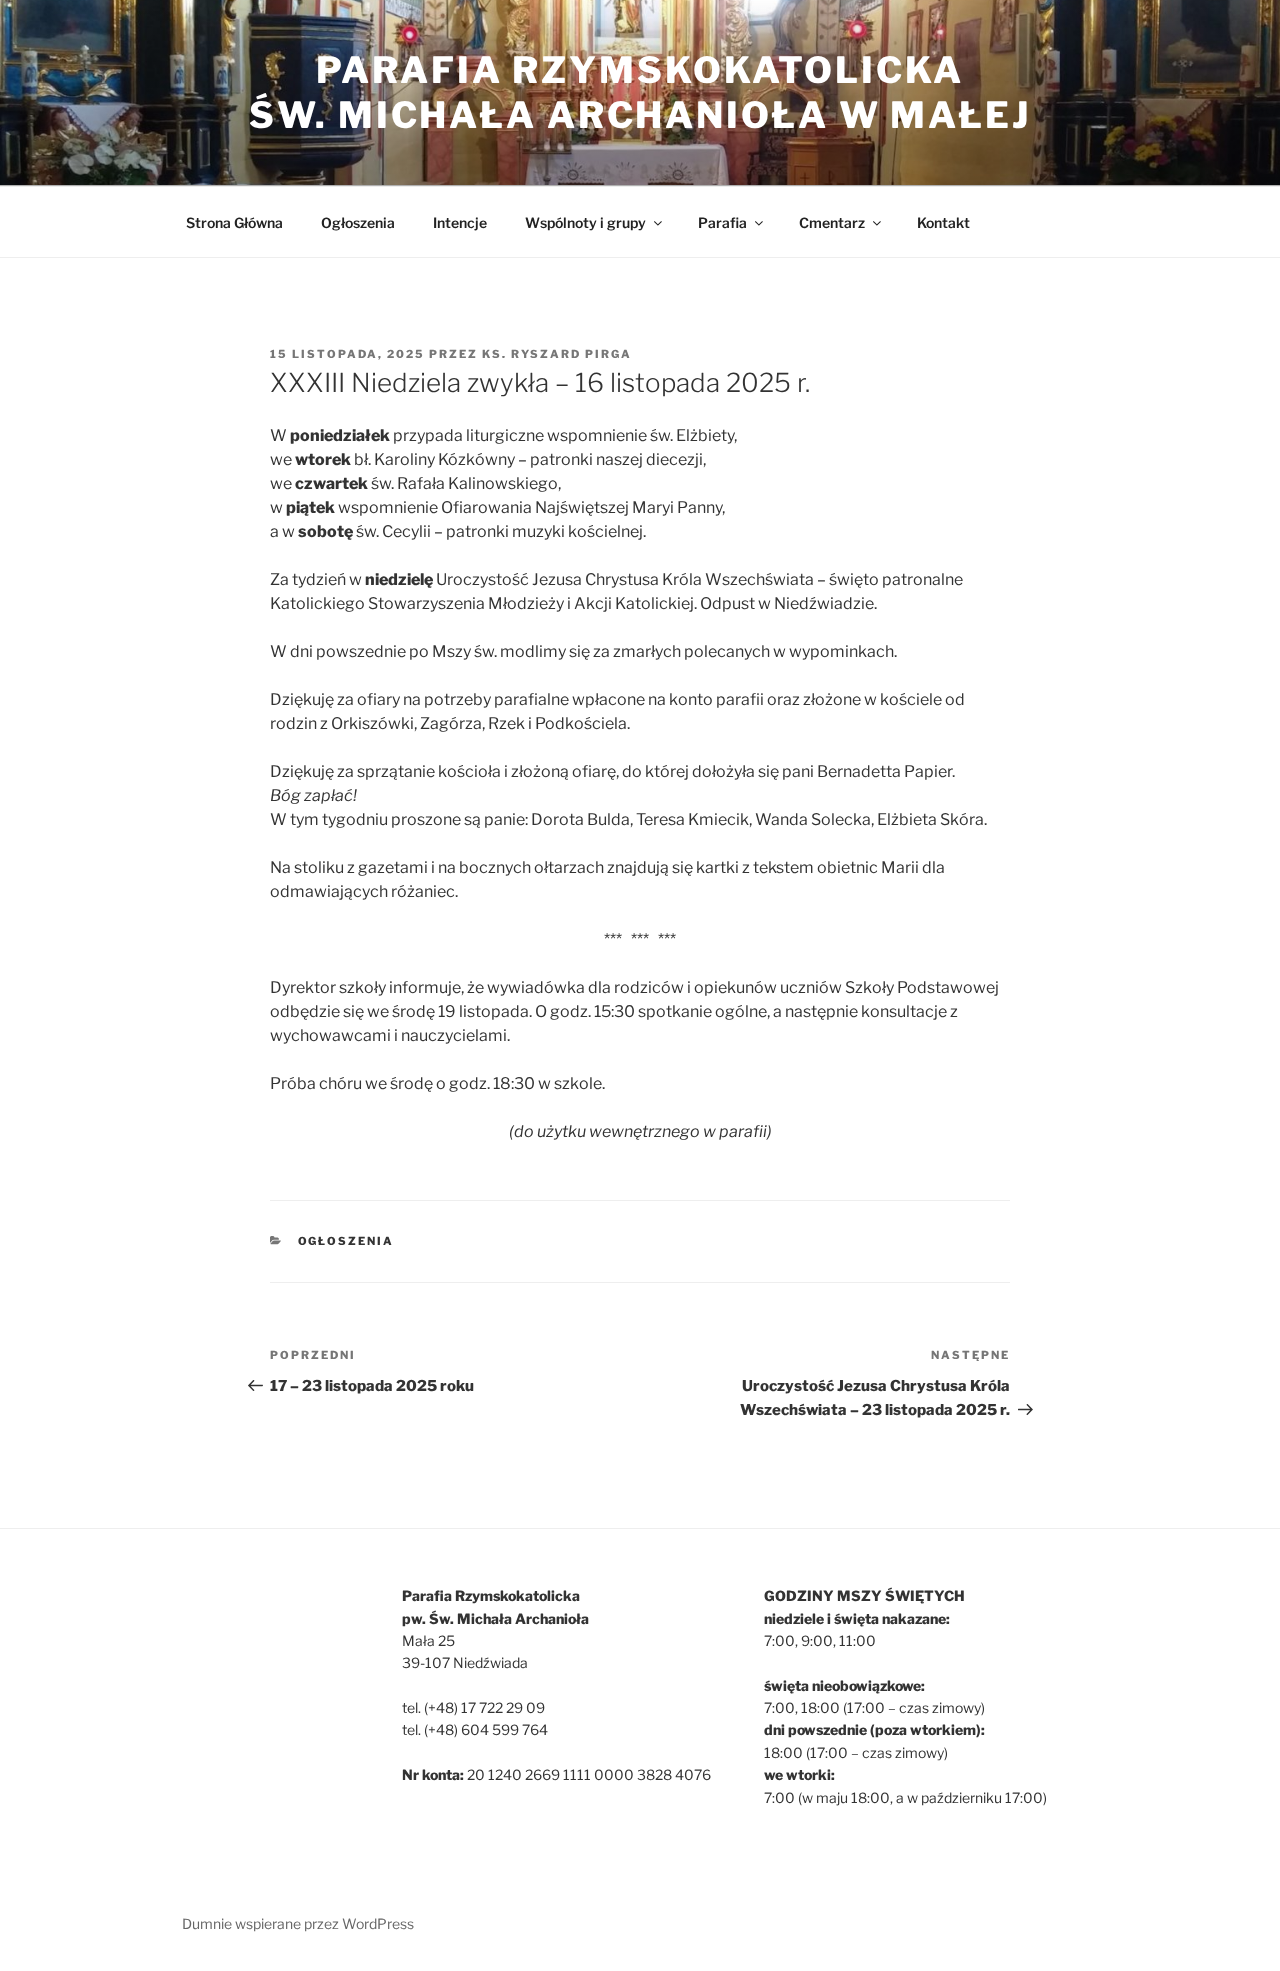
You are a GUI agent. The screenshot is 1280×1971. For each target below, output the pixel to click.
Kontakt (943, 222)
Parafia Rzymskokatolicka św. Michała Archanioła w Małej (639, 92)
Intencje (460, 222)
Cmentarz (832, 222)
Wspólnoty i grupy (585, 222)
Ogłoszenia (358, 222)
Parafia (722, 222)
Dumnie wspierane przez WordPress (298, 1923)
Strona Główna (234, 222)
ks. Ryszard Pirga (557, 354)
